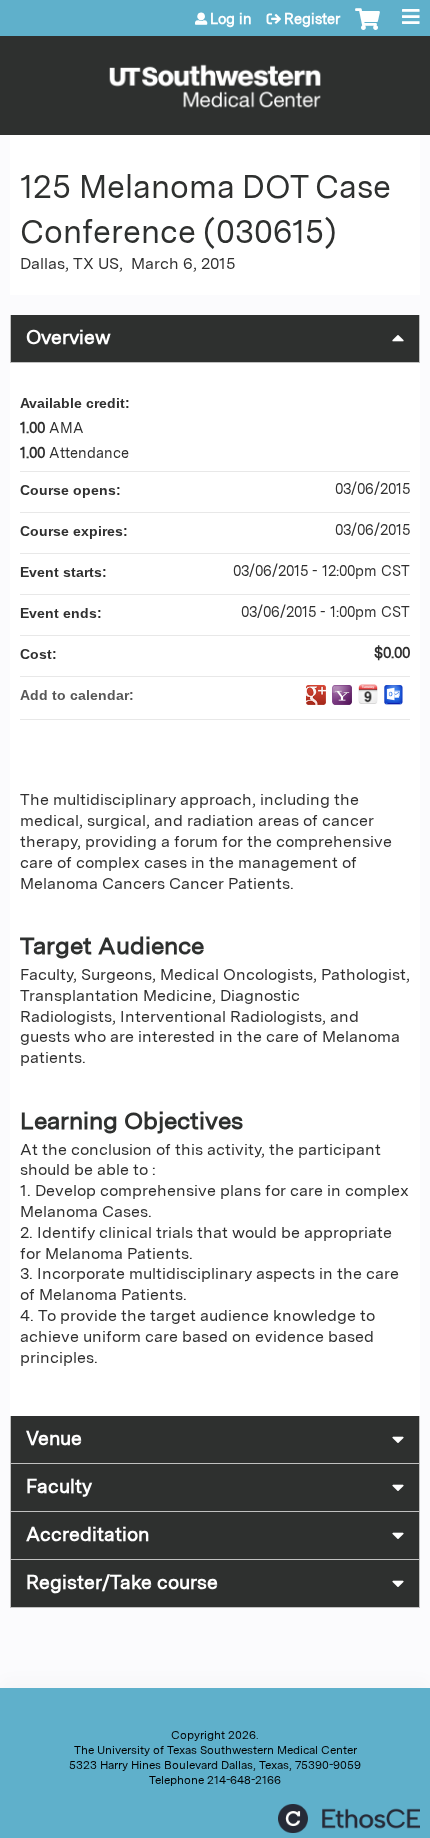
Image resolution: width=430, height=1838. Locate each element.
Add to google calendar (316, 695)
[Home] (215, 80)
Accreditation (87, 1534)
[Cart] (367, 29)
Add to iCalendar (368, 694)
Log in (231, 19)
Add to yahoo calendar (342, 695)
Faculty (59, 1486)
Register (312, 19)
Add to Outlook (394, 695)
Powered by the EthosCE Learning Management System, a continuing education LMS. (349, 1818)
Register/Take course (122, 1582)
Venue (54, 1438)
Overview (68, 337)
